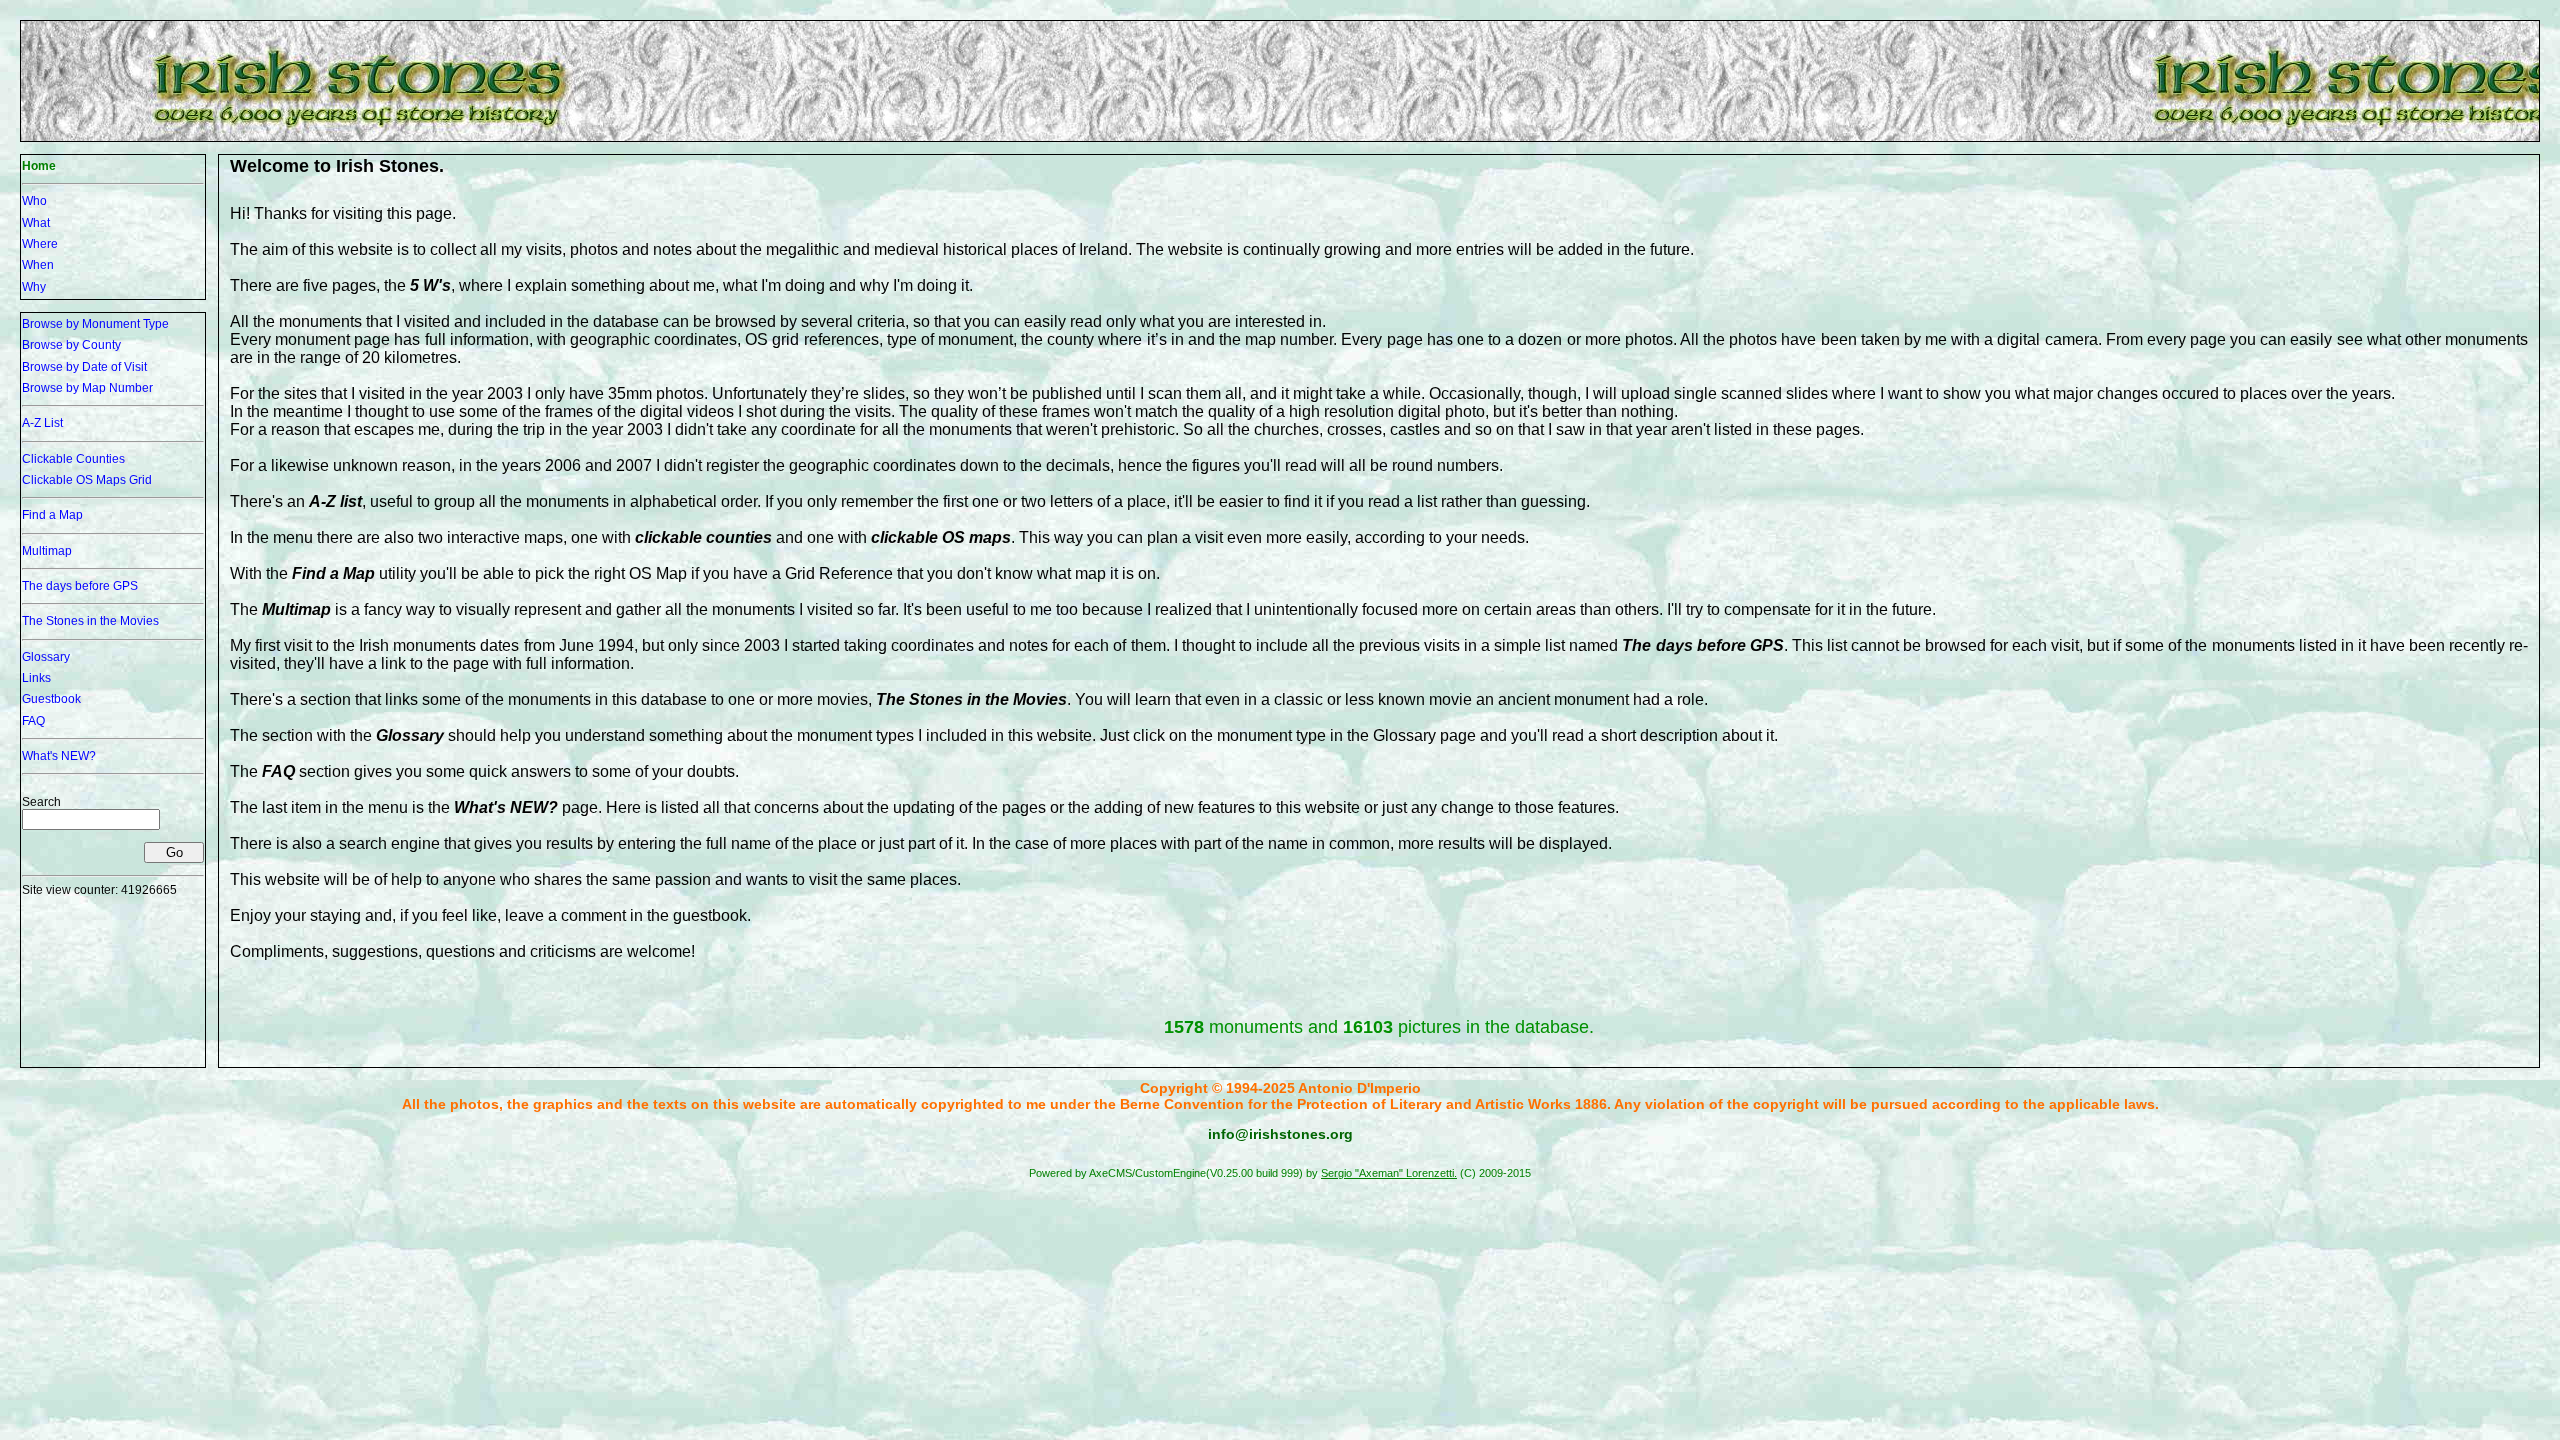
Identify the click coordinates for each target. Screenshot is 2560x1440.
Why (34, 287)
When (38, 265)
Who (34, 201)
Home (39, 166)
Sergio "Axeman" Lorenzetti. (1389, 1173)
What (36, 223)
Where (40, 244)
